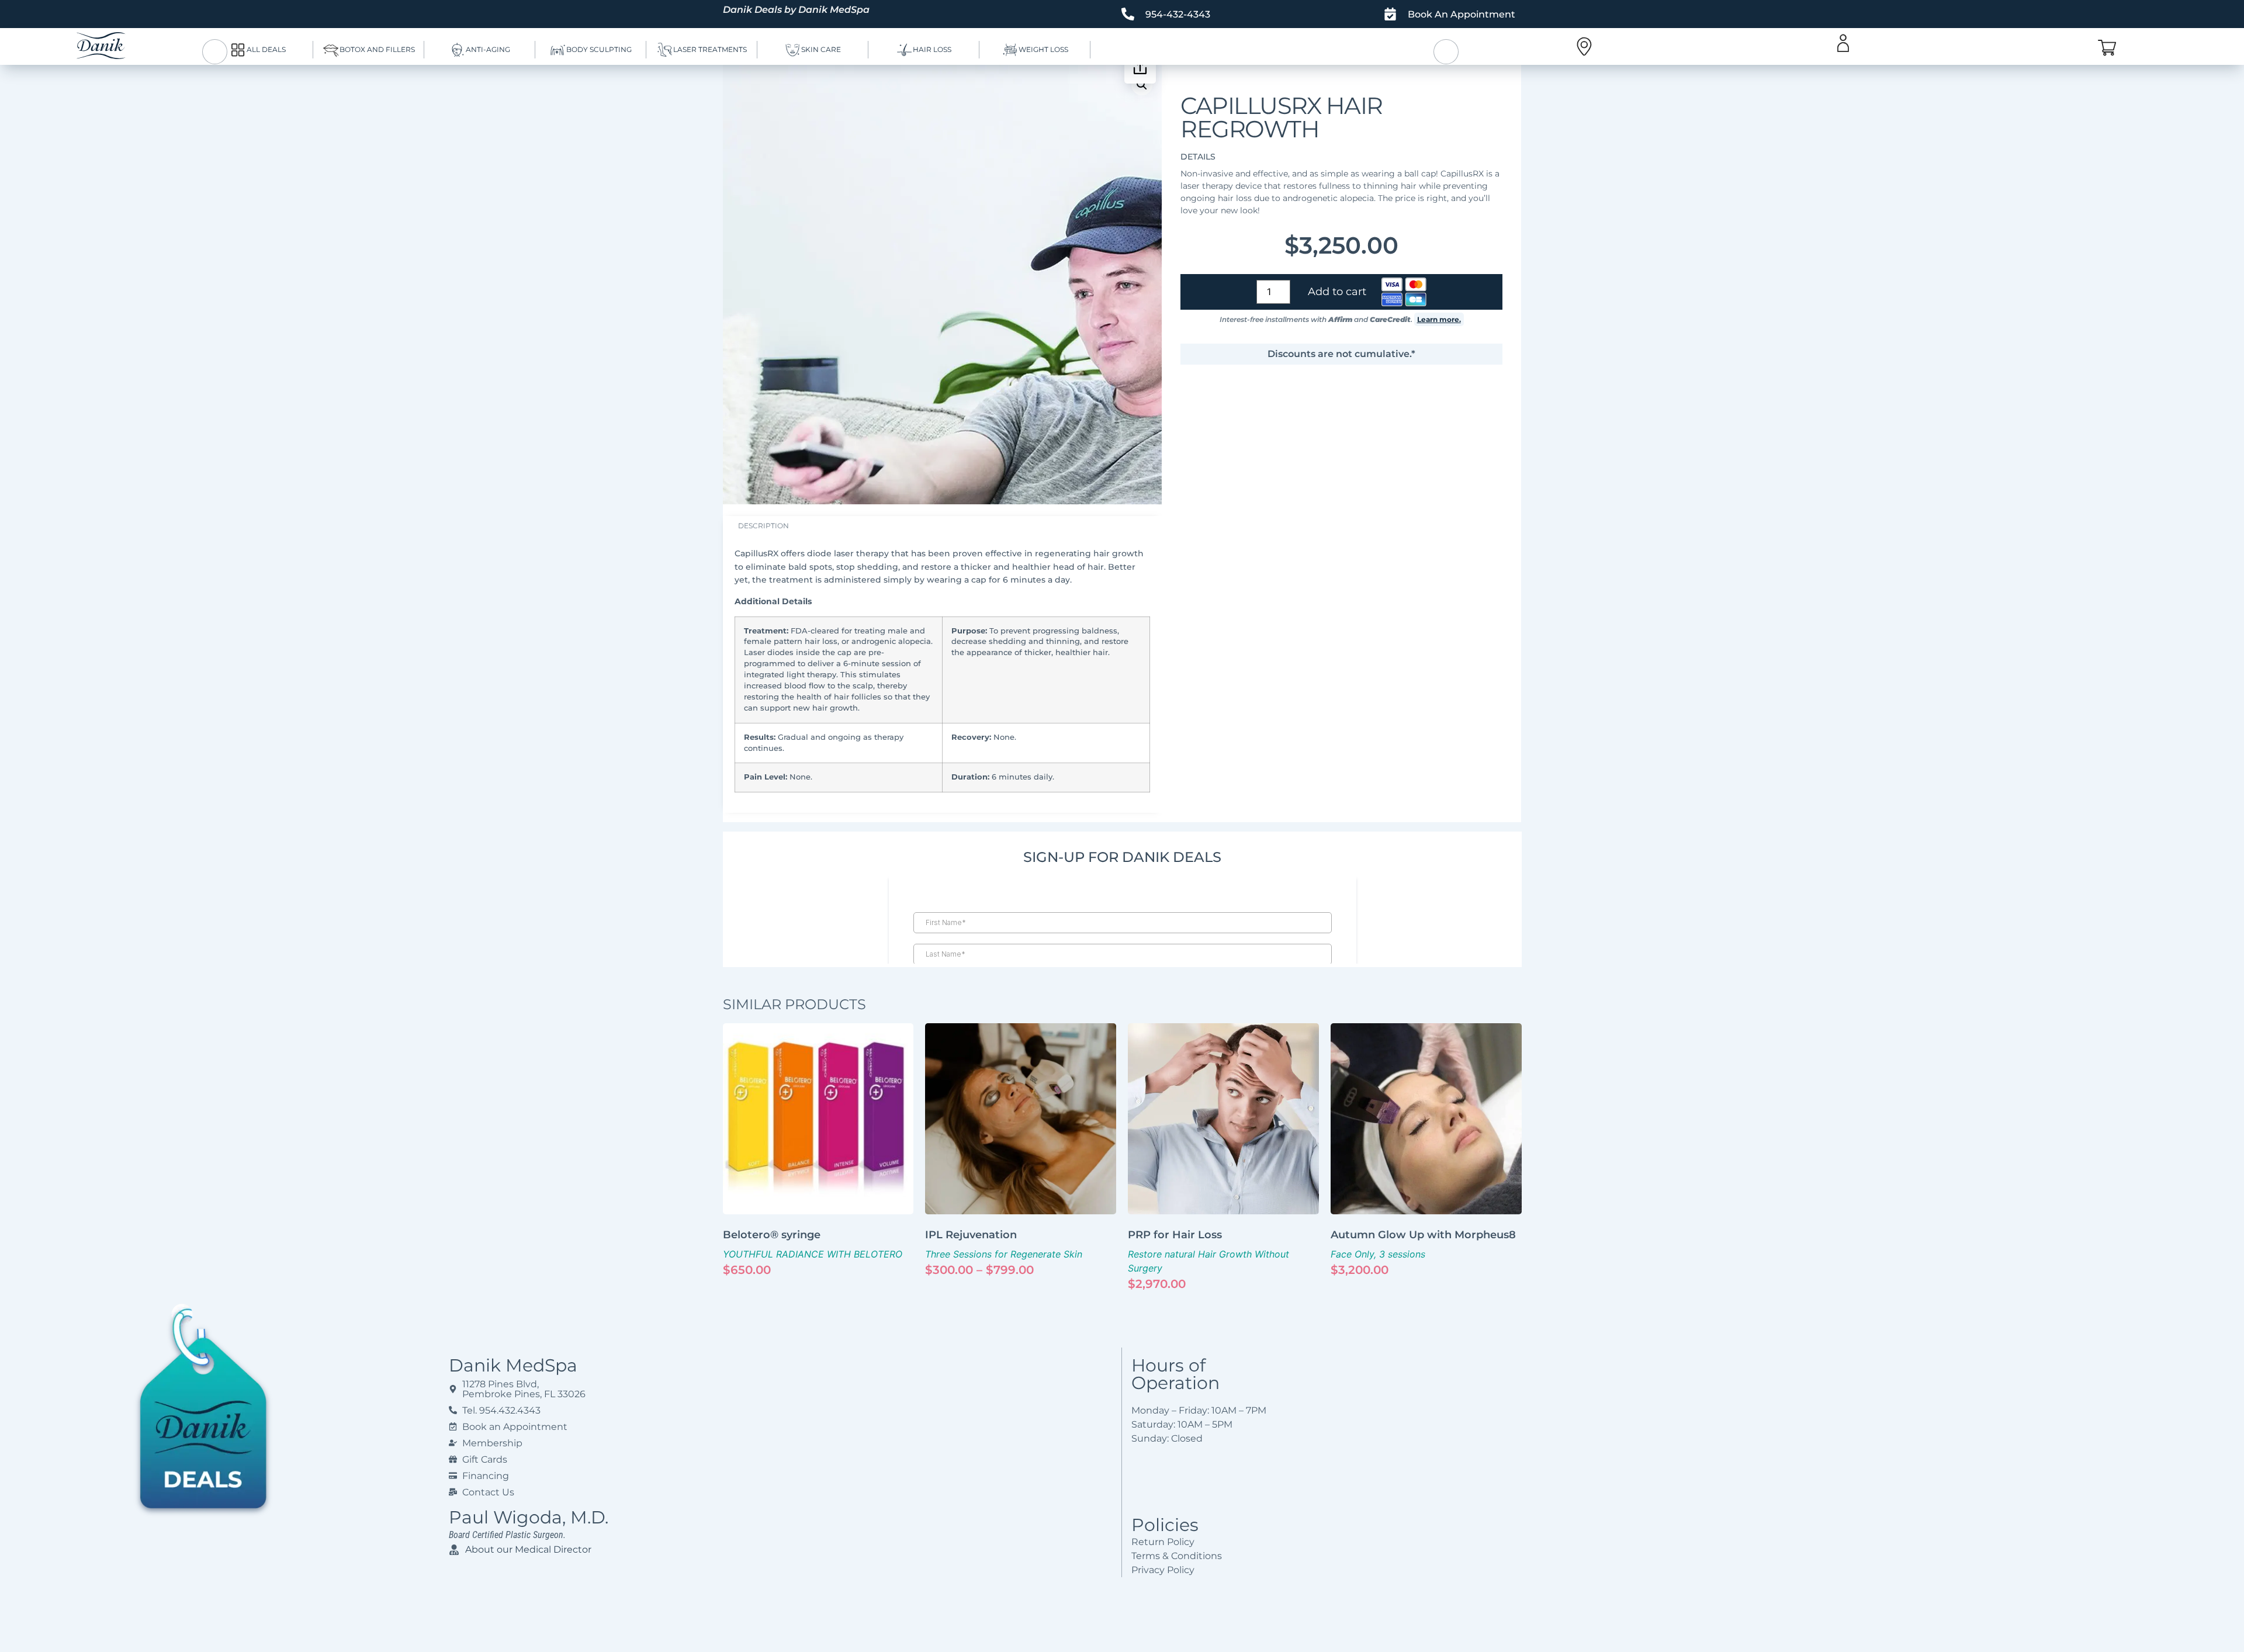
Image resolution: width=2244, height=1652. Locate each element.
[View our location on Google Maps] (1584, 46)
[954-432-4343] (1128, 14)
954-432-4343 (1178, 14)
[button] (1142, 85)
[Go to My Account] (1843, 43)
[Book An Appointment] (1390, 14)
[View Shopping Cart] (2107, 48)
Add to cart (1337, 292)
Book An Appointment (1462, 14)
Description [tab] (763, 526)
